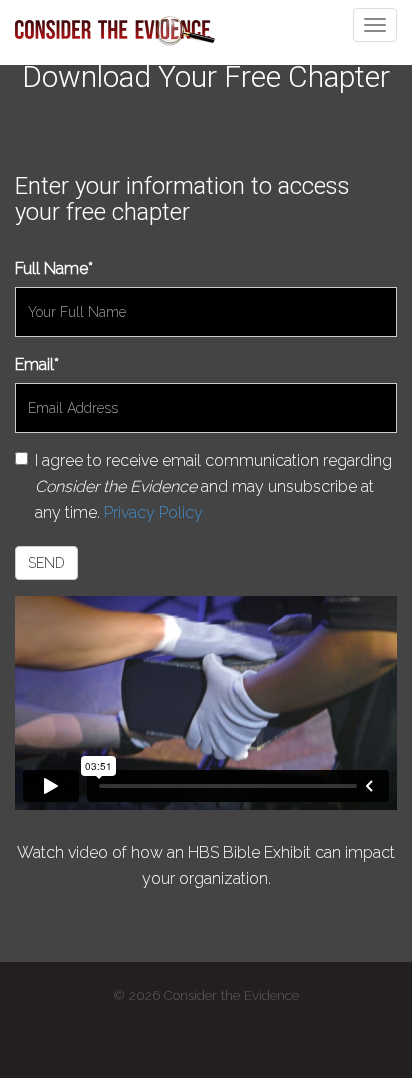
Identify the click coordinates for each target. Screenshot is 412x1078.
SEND (46, 563)
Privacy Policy (153, 512)
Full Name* (54, 268)
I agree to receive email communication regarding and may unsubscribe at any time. (213, 486)
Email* (37, 364)
